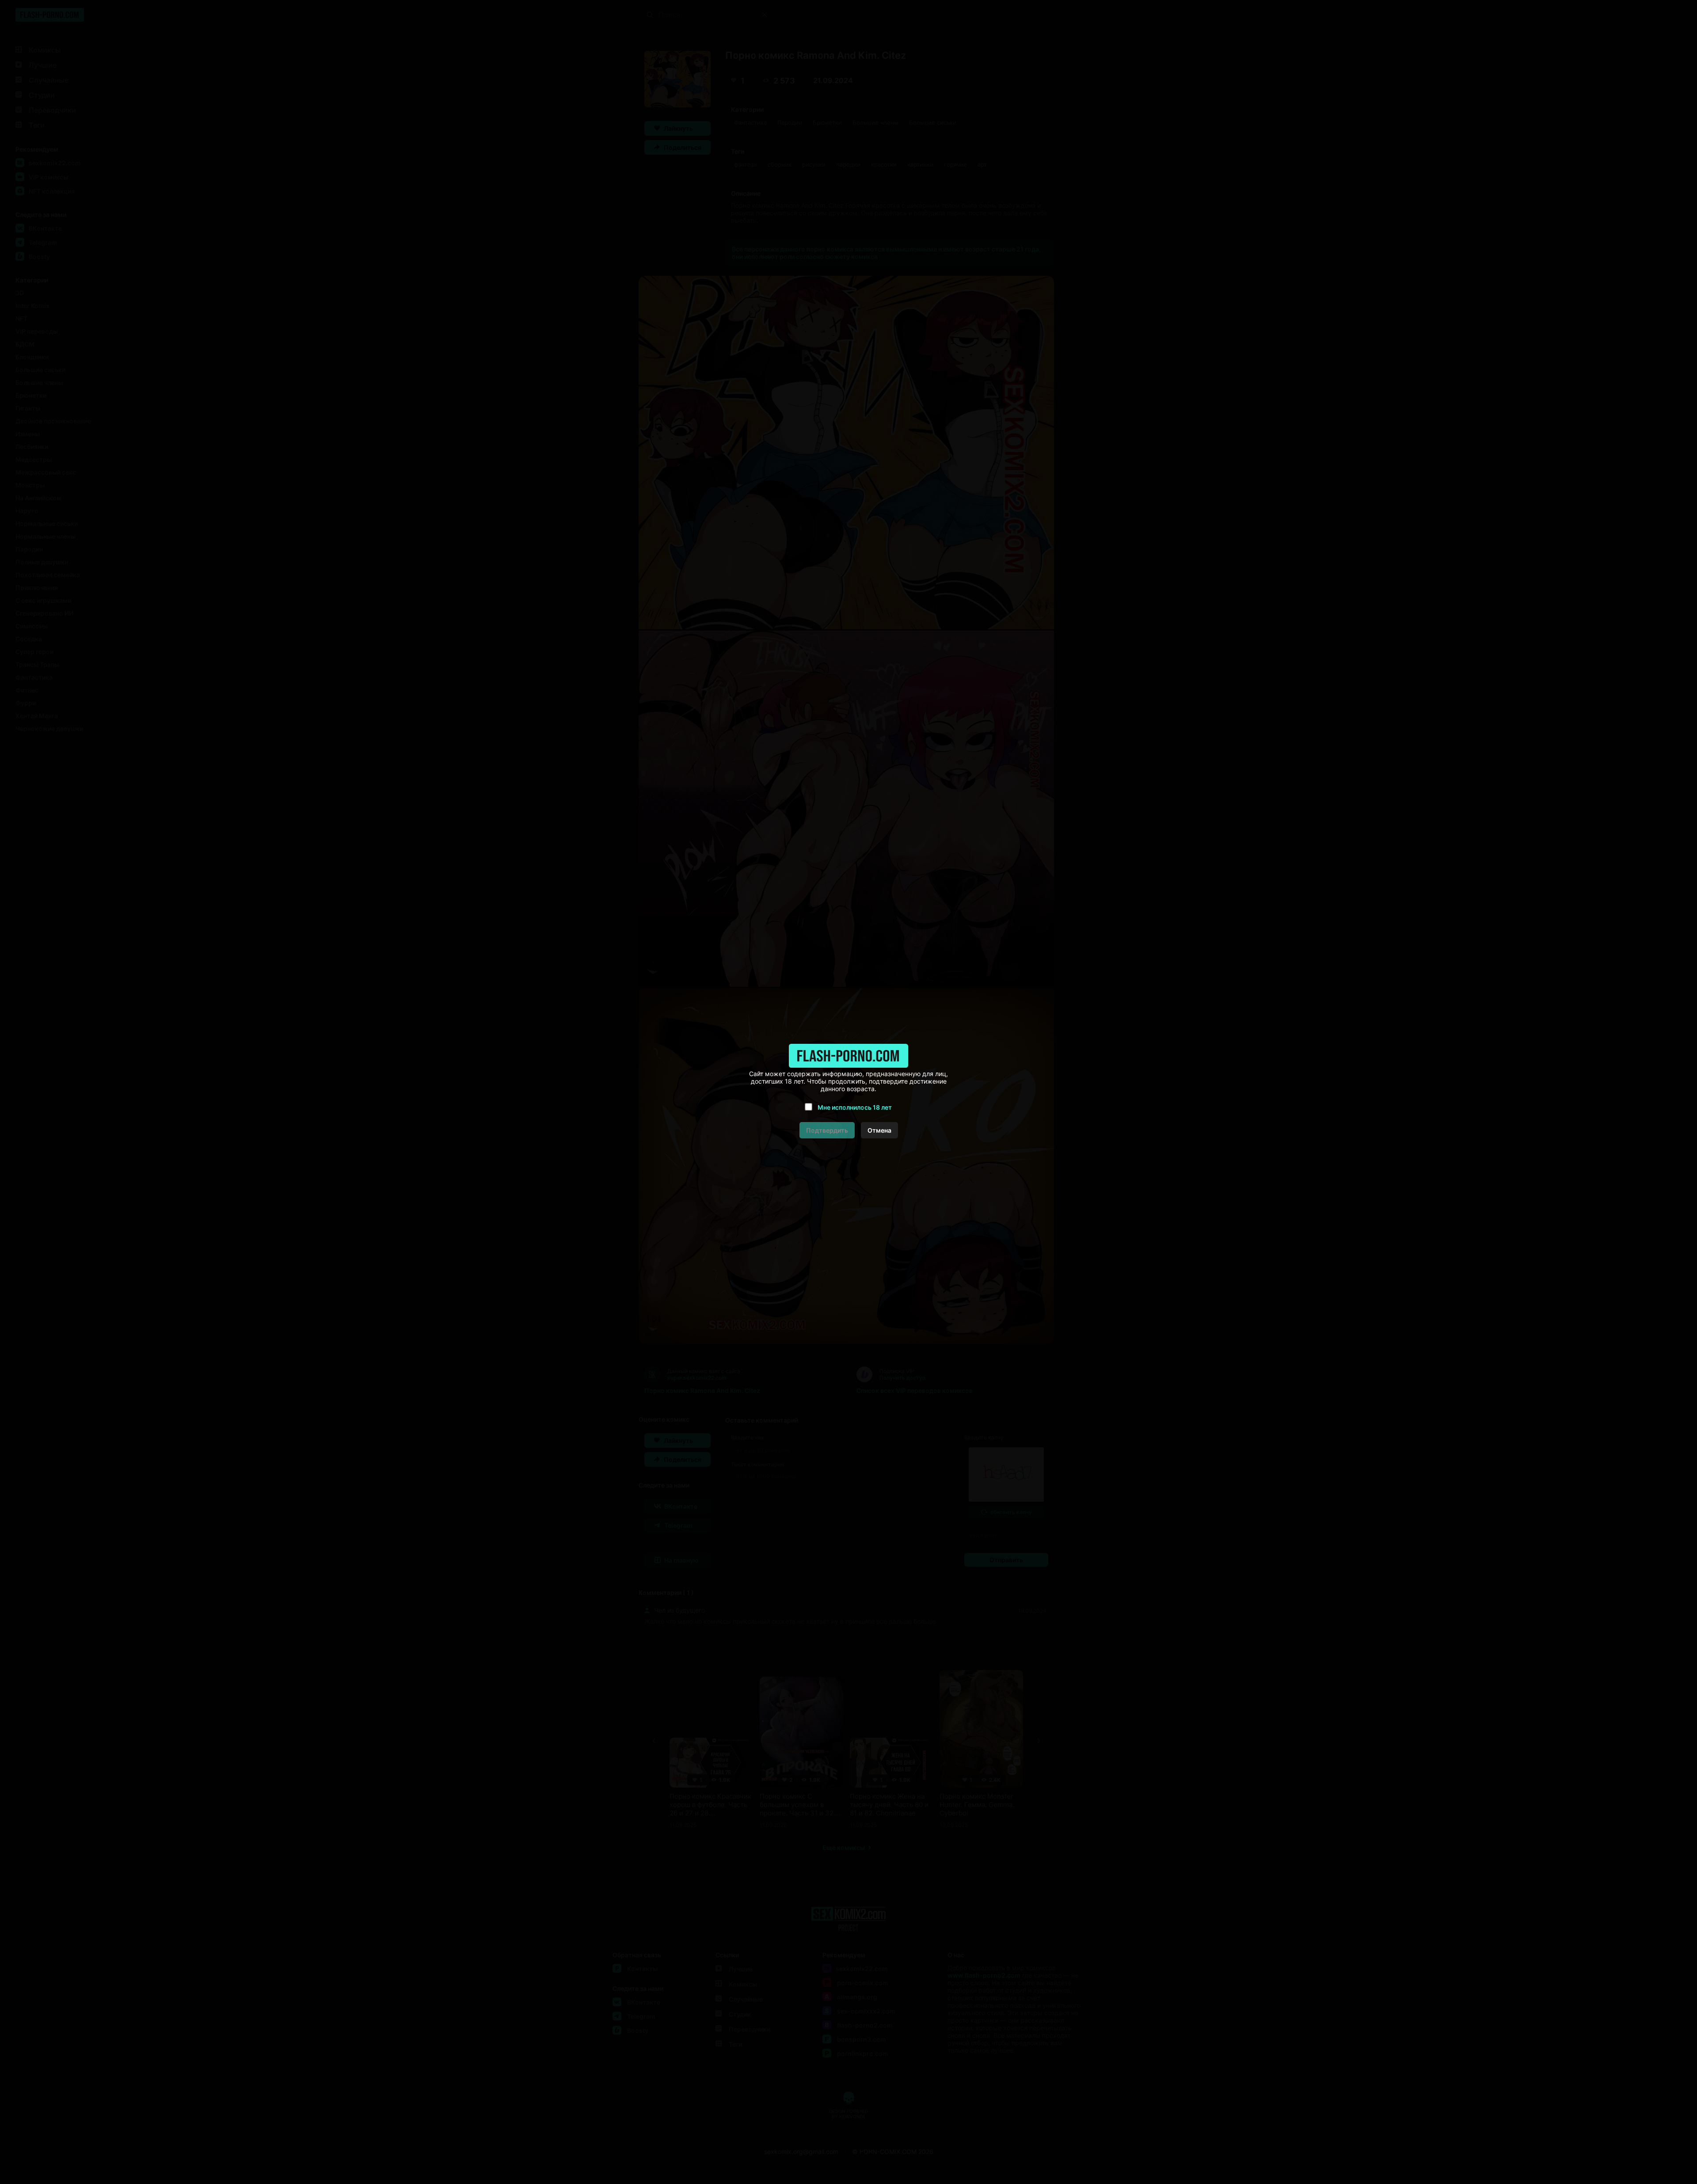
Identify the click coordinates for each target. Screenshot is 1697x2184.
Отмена (879, 1130)
